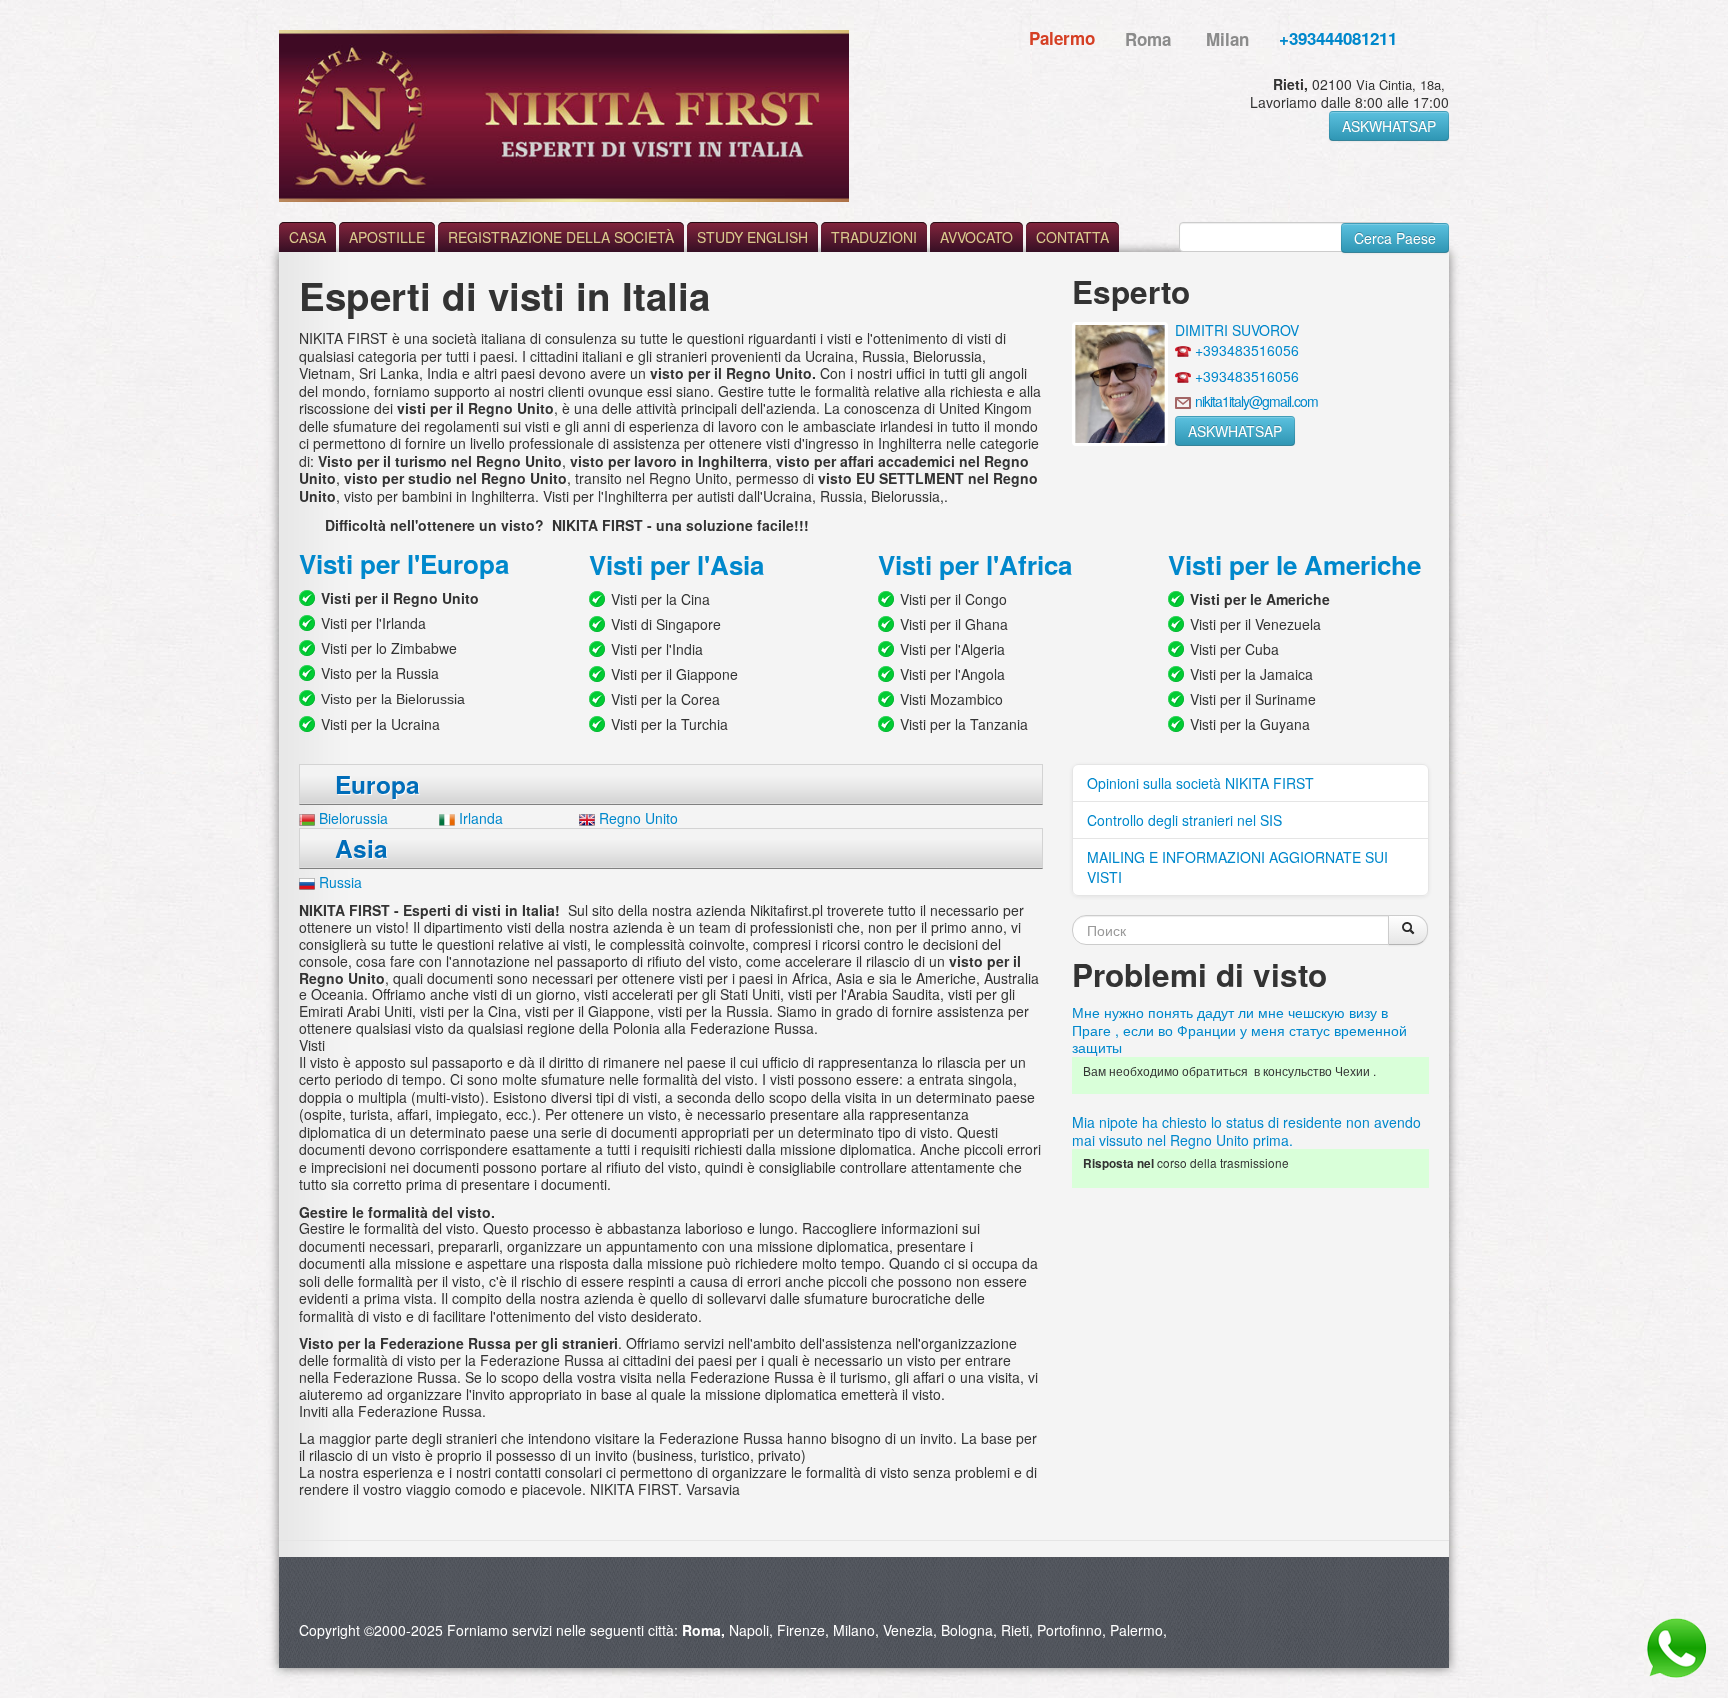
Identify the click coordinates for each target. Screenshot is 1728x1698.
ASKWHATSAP (1389, 126)
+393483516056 (1247, 350)
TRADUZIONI (874, 237)
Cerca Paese (1395, 238)
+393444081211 (1338, 38)
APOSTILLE (387, 237)
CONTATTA (1072, 237)
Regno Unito (638, 818)
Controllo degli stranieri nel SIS (1184, 820)
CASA (307, 237)
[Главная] (564, 116)
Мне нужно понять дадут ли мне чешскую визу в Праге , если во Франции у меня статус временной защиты (1239, 1029)
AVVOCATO (976, 237)
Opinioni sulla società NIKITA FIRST (1200, 783)
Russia (340, 882)
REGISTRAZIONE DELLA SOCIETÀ (561, 237)
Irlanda (481, 818)
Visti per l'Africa (978, 564)
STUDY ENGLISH (752, 237)
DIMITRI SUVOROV (1237, 330)
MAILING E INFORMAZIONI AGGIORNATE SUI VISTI (1237, 867)
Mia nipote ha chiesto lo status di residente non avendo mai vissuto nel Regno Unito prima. (1246, 1131)
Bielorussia (353, 818)
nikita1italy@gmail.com (1256, 401)
